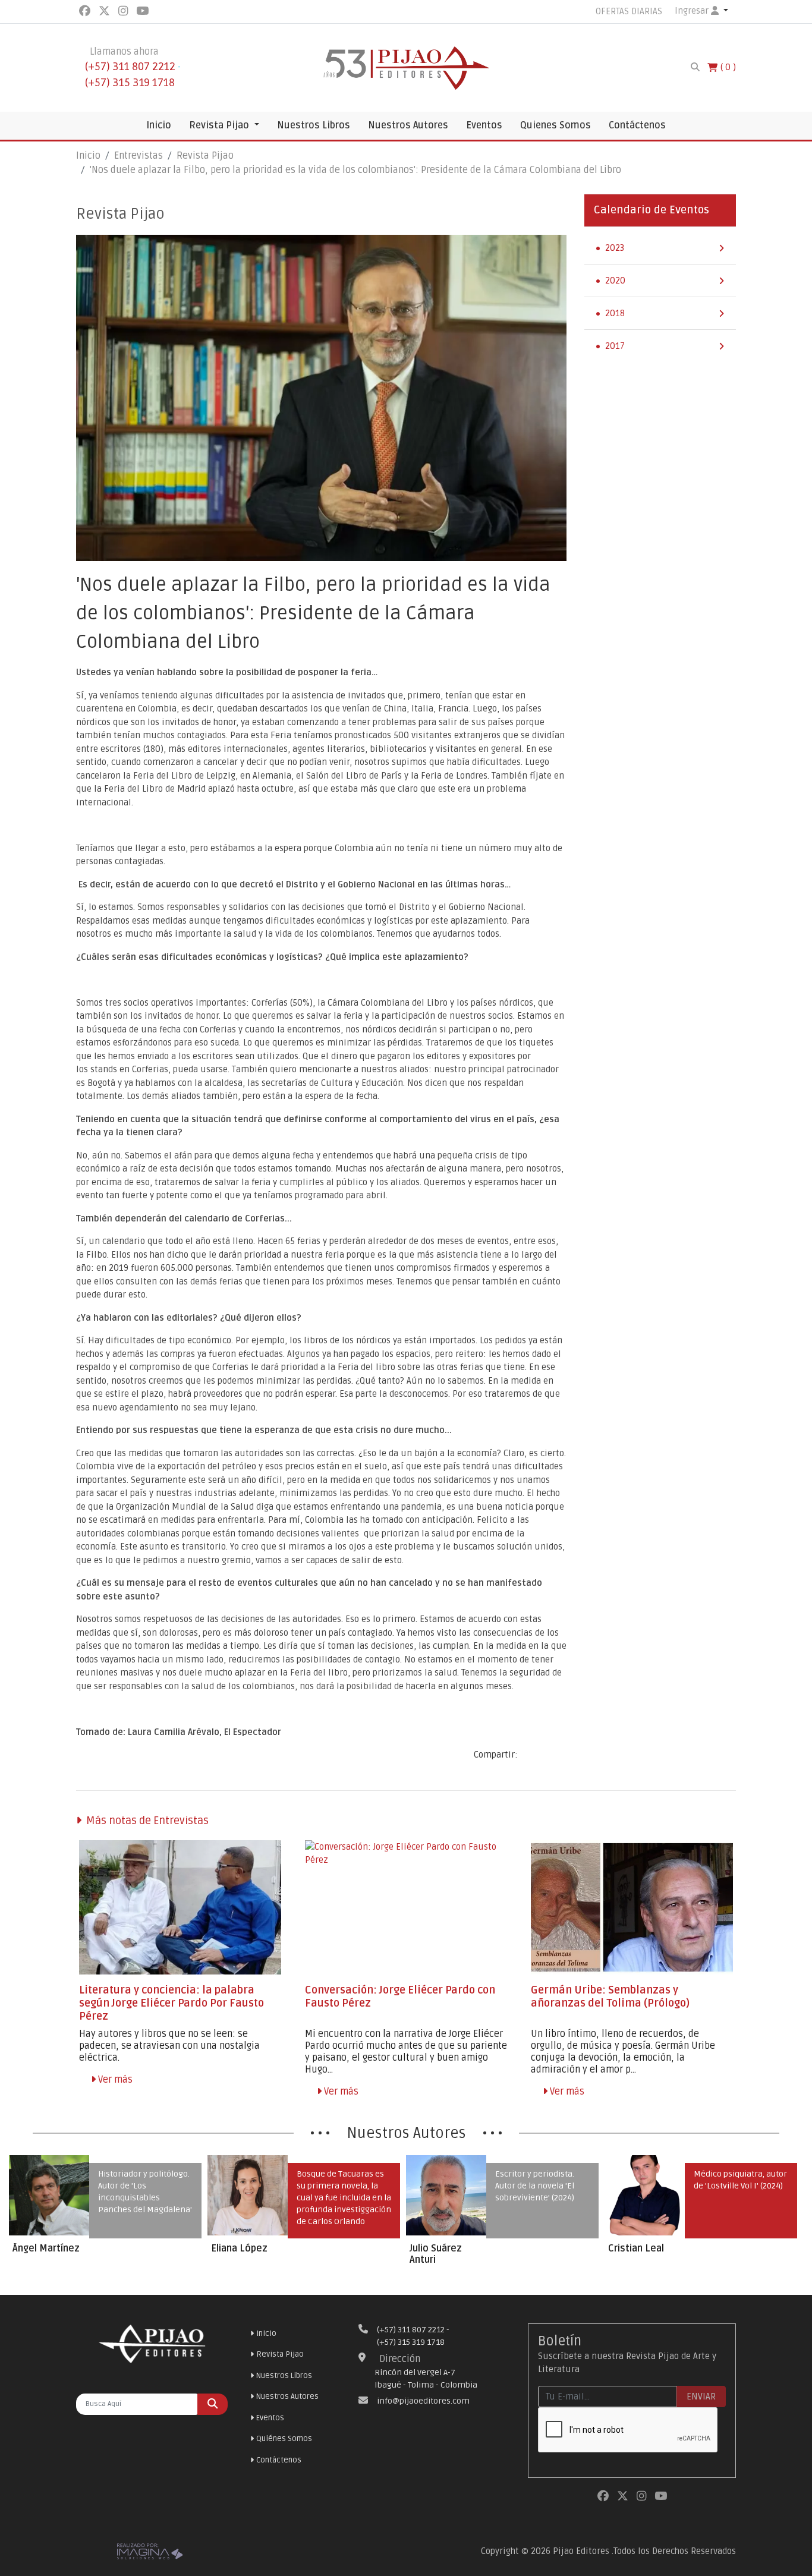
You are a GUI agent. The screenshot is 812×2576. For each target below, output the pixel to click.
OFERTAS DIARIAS (629, 11)
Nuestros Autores (408, 125)
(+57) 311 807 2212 (130, 67)
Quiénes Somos (284, 2439)
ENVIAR (701, 2397)
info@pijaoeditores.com (423, 2401)
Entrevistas (139, 156)
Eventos (484, 125)
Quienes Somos (556, 125)
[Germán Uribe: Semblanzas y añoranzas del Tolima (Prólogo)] (632, 1908)
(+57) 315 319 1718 (130, 83)
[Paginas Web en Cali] (150, 2550)
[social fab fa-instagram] (124, 11)
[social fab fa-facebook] (86, 11)
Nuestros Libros (314, 125)
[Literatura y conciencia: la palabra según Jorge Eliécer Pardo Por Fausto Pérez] (180, 1908)
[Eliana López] (248, 2195)
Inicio (159, 125)
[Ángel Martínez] (49, 2195)
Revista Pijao (220, 125)
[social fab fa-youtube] (142, 11)
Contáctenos (637, 125)
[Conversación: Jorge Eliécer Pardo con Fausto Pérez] (406, 1908)
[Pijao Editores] (406, 67)
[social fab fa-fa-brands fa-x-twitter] (106, 11)
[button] (701, 11)
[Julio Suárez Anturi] (446, 2195)
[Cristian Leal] (645, 2195)
